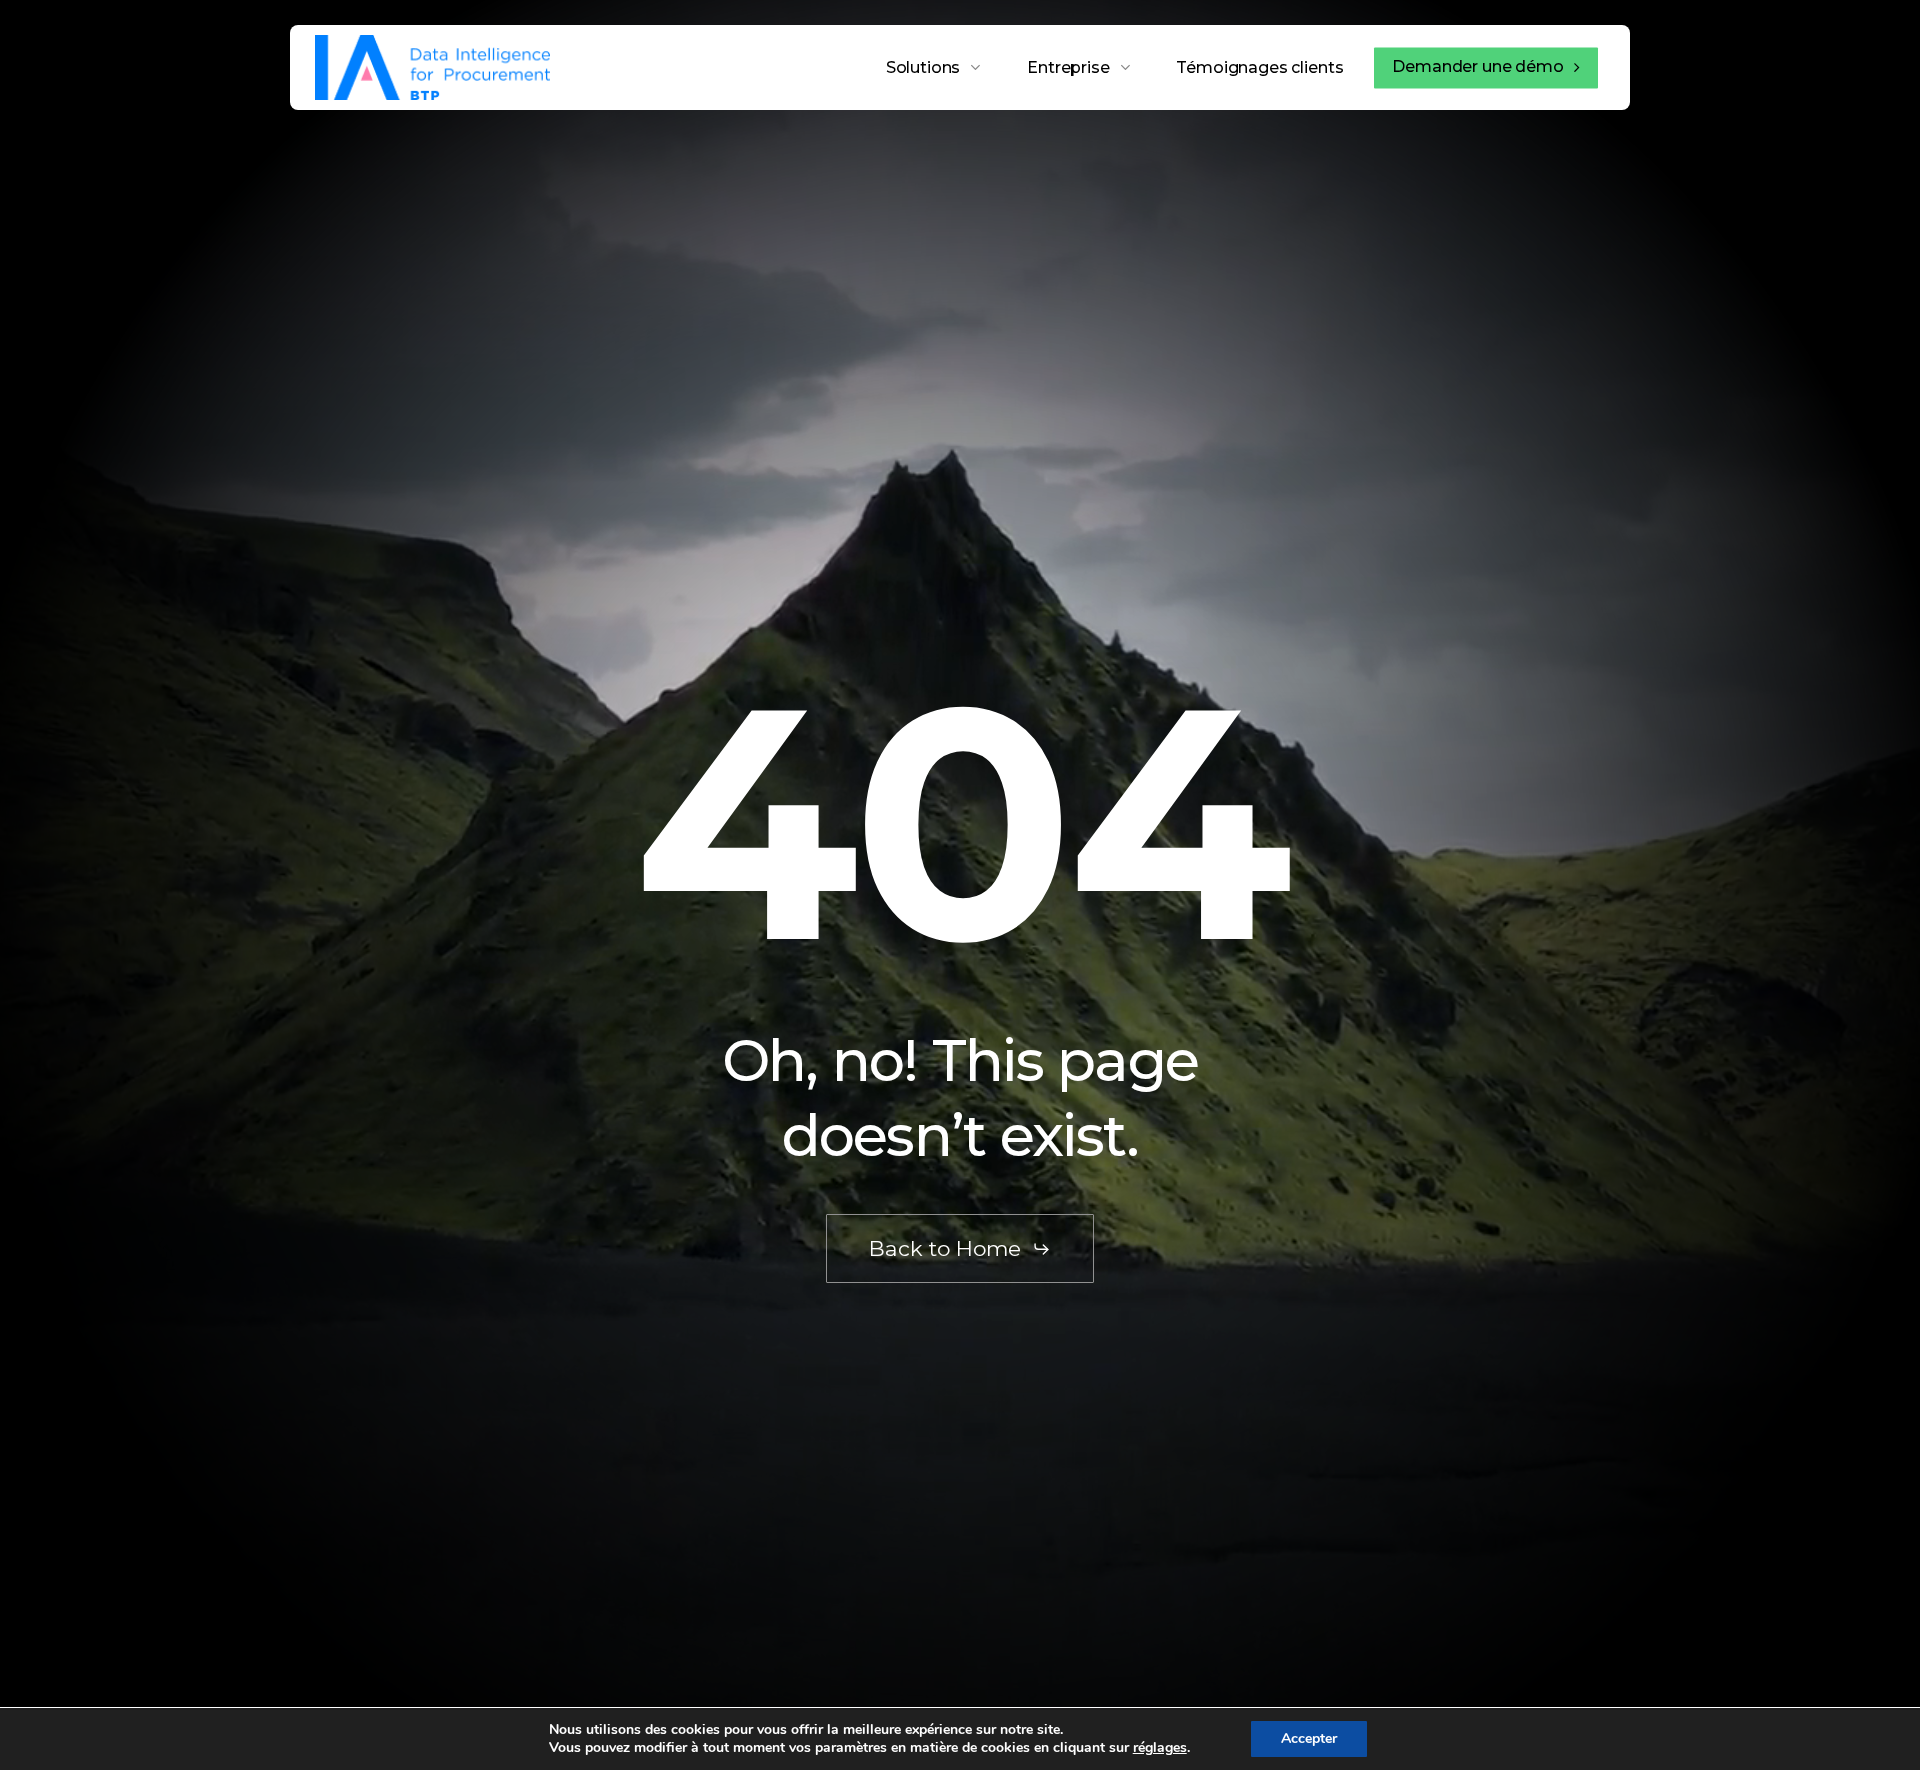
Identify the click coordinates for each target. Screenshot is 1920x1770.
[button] (960, 1248)
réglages (1160, 1748)
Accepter (1309, 1738)
